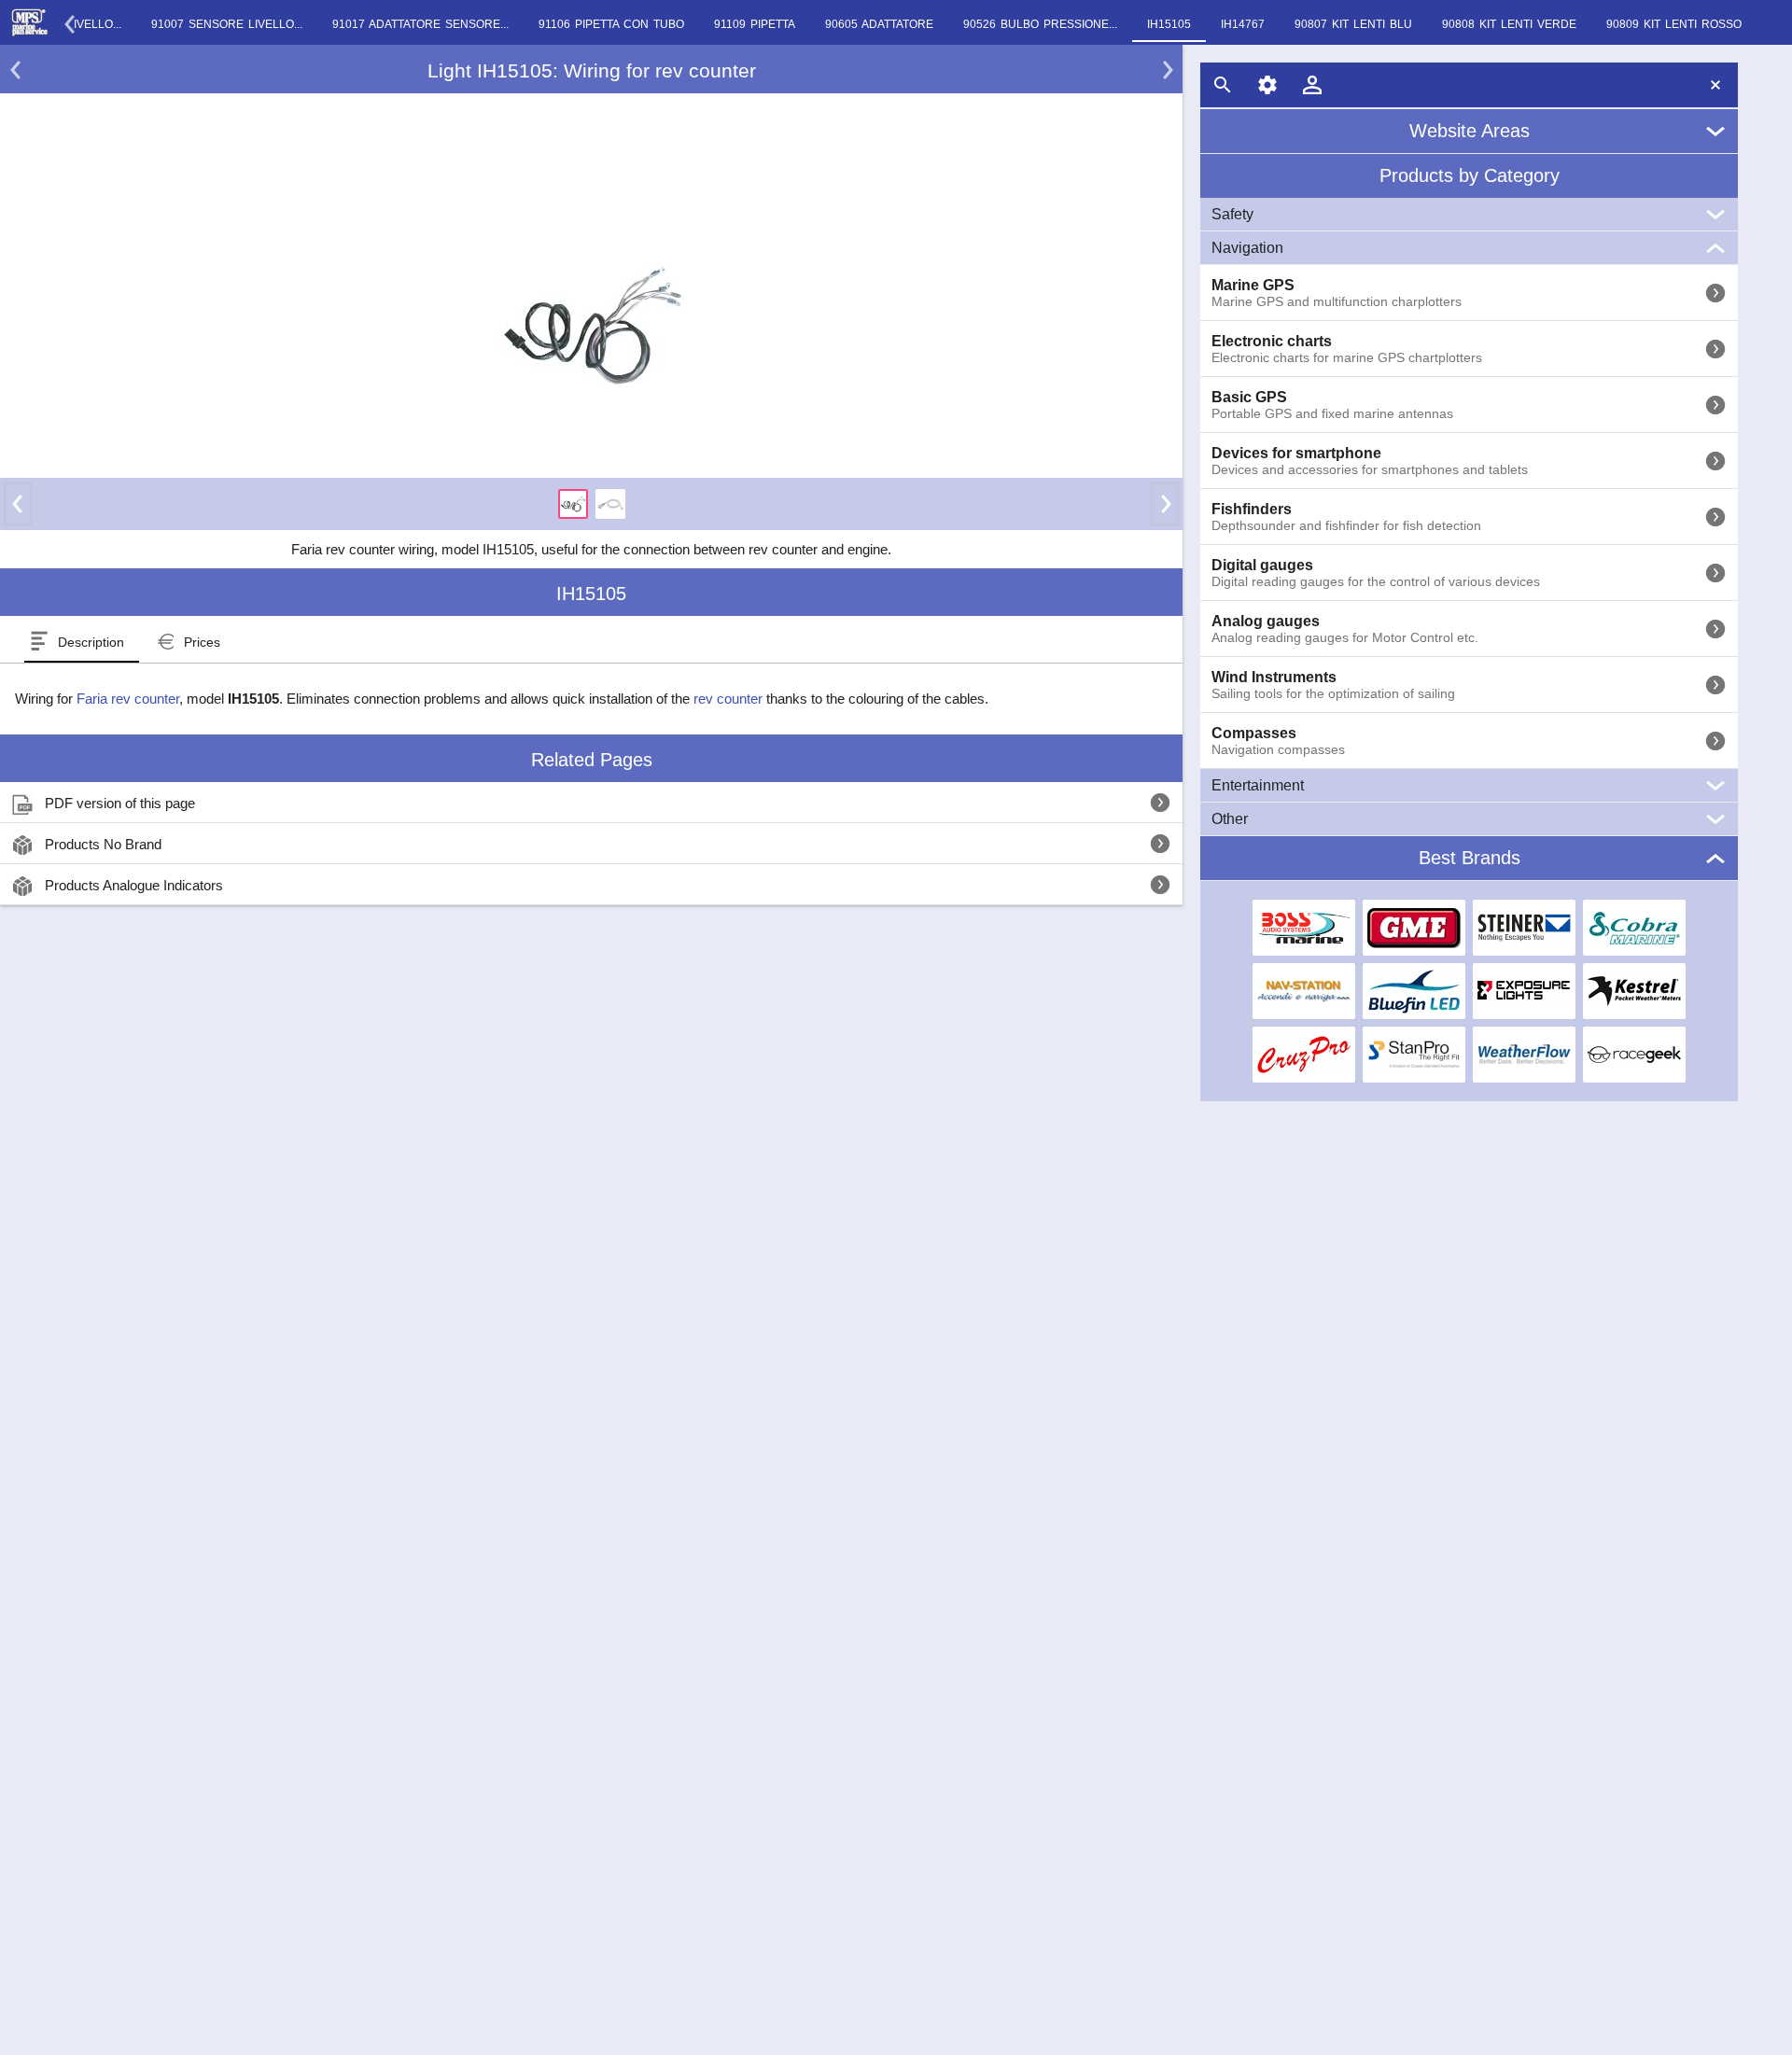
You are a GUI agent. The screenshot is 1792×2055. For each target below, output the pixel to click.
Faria (92, 699)
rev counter (145, 699)
